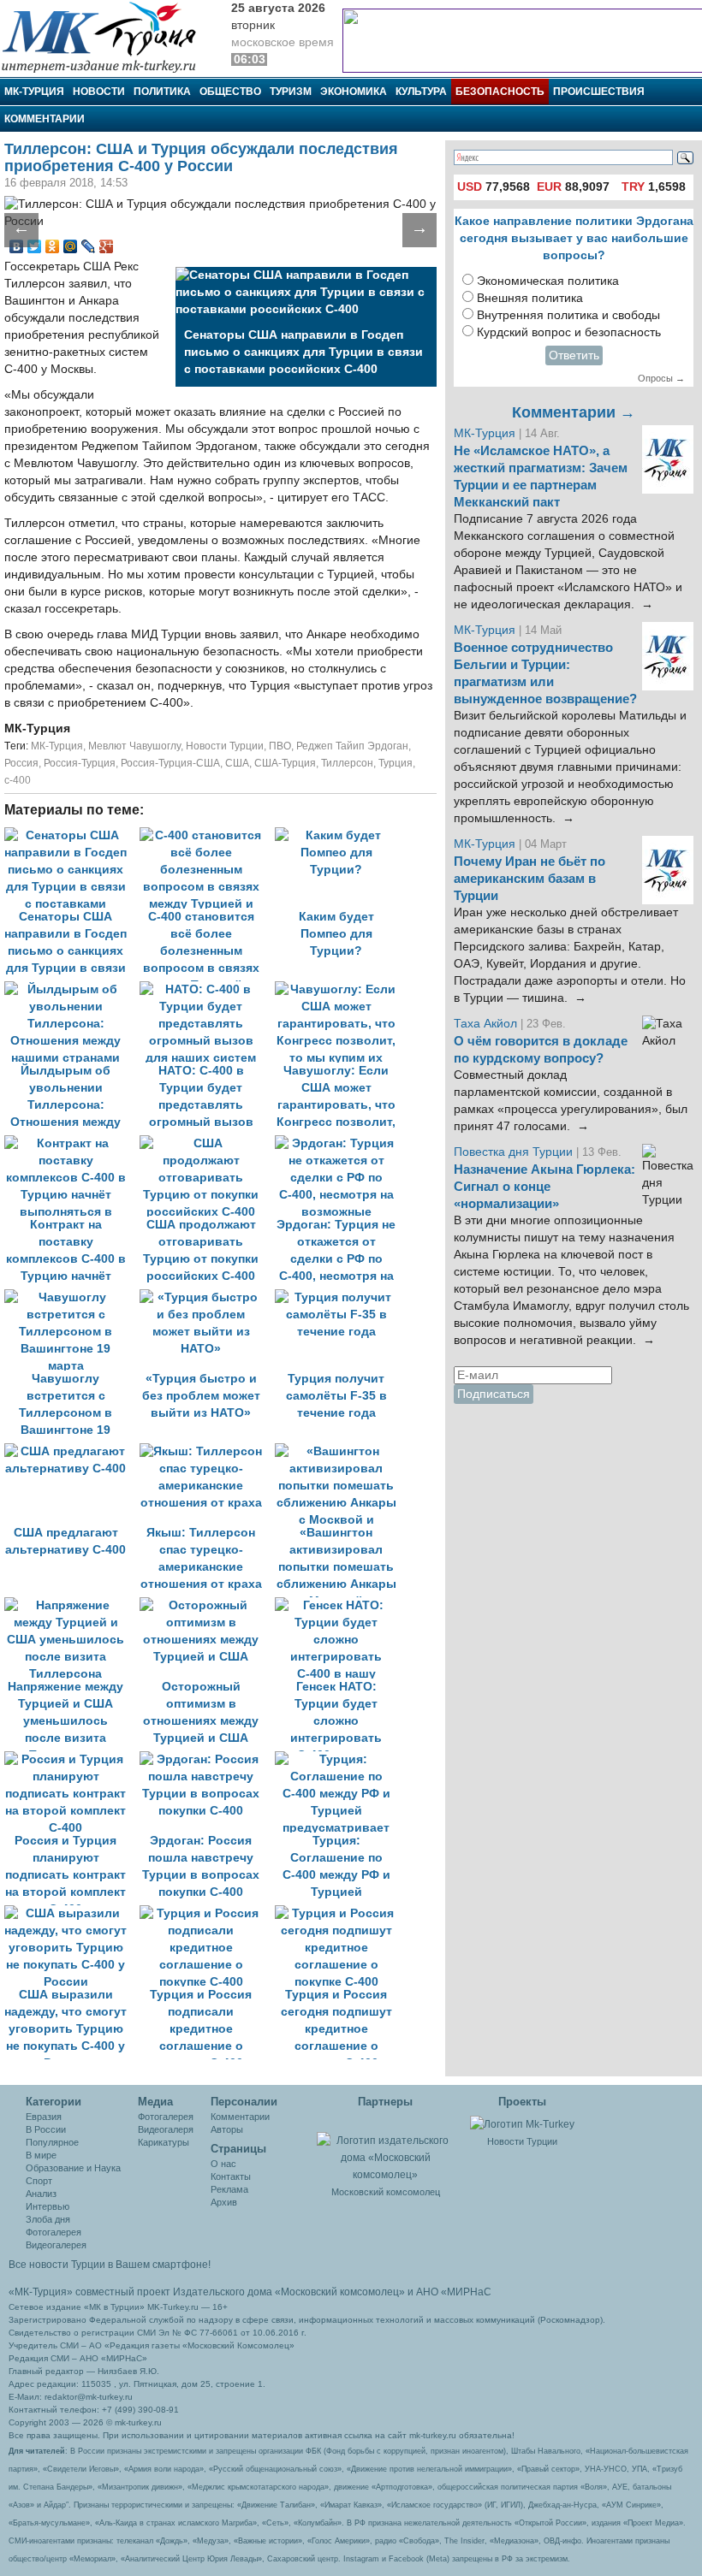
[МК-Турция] (107, 36)
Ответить (574, 355)
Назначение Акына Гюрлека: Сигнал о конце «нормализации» (544, 1187)
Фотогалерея (54, 2232)
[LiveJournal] (89, 246)
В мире (41, 2155)
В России (46, 2129)
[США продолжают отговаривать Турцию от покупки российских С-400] (207, 1143)
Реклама (229, 2189)
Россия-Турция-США (170, 763)
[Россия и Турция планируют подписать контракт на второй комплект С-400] (72, 1759)
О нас (223, 2164)
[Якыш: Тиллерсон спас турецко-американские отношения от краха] (207, 1451)
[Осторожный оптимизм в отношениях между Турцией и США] (207, 1605)
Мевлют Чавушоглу (134, 746)
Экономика (354, 92)
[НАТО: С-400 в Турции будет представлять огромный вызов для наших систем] (207, 989)
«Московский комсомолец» (340, 2292)
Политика (162, 92)
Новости (99, 92)
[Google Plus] (107, 246)
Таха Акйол (485, 1024)
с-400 (18, 780)
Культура (421, 92)
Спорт (39, 2181)
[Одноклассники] (53, 246)
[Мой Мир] (71, 246)
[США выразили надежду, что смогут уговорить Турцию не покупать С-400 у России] (72, 1913)
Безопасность (500, 92)
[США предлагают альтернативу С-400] (72, 1451)
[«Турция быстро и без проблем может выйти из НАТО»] (207, 1297)
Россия (21, 763)
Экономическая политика (548, 281)
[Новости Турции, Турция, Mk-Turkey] (522, 2123)
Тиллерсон (347, 763)
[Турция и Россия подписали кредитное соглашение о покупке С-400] (207, 1913)
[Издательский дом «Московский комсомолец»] (385, 2148)
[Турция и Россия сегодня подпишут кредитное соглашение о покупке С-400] (341, 1913)
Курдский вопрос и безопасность (569, 332)
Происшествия (599, 92)
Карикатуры (164, 2142)
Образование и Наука (73, 2168)
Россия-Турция (80, 763)
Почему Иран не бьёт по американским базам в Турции (529, 879)
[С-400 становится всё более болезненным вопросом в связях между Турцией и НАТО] (207, 835)
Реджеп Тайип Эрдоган (352, 746)
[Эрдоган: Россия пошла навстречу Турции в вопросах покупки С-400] (207, 1759)
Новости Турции (225, 746)
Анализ (41, 2194)
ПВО (280, 746)
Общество (230, 92)
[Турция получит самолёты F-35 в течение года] (341, 1297)
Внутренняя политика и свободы (568, 315)
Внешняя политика (530, 298)
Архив (224, 2202)
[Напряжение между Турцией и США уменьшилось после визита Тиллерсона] (72, 1605)
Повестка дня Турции (515, 1152)
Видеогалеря (166, 2129)
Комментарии (45, 119)
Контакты (231, 2176)
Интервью (48, 2206)
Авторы (227, 2129)
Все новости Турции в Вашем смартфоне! (110, 2265)
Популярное (52, 2142)
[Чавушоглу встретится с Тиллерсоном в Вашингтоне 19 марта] (72, 1297)
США (237, 763)
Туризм (291, 92)
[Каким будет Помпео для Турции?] (341, 835)
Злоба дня (48, 2219)
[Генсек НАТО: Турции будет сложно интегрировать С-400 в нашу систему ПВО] (341, 1605)
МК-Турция (34, 92)
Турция (396, 763)
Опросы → (661, 378)
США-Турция (285, 763)
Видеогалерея (56, 2245)
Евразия (44, 2117)
